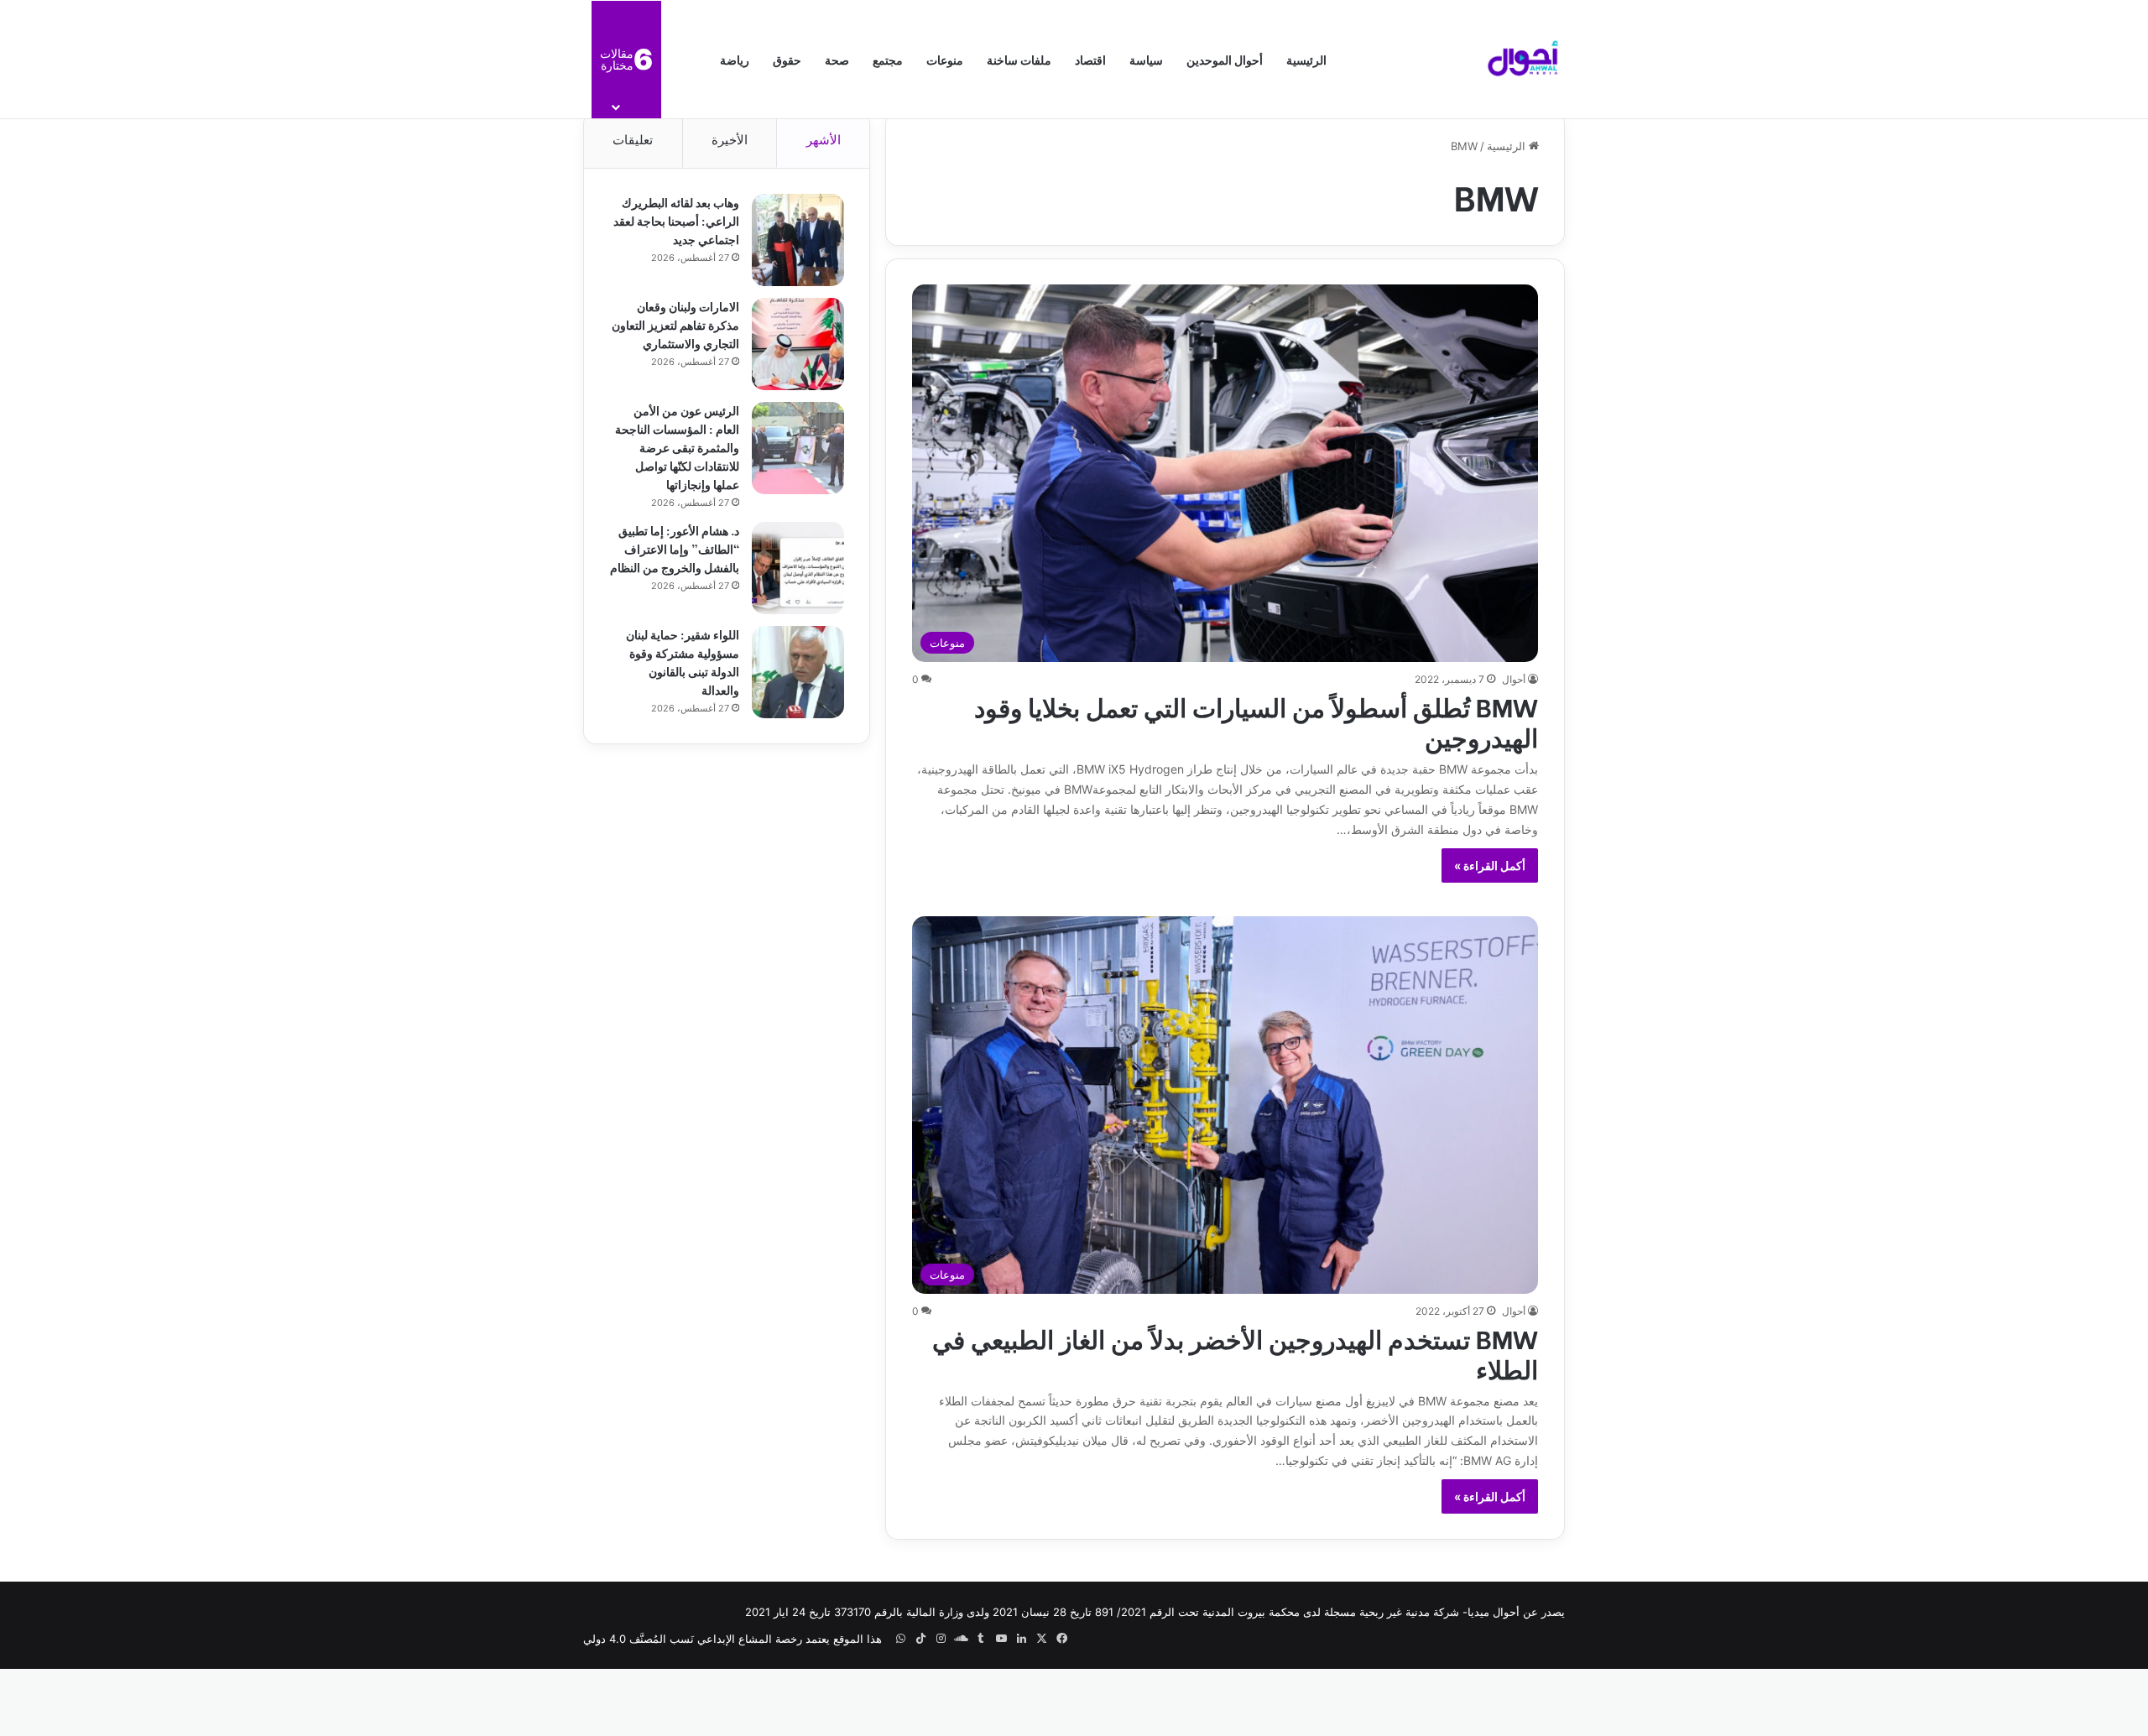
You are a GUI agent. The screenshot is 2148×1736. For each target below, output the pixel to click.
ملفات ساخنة (1019, 59)
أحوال (1514, 679)
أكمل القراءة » (1490, 865)
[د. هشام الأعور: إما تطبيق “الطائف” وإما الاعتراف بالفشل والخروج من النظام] (798, 568)
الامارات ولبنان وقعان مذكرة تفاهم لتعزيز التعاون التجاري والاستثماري (675, 324)
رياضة (735, 59)
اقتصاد (1090, 59)
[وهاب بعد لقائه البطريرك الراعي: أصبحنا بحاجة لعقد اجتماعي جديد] (798, 240)
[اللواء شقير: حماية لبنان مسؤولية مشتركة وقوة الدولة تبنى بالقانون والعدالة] (798, 672)
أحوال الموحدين (1225, 59)
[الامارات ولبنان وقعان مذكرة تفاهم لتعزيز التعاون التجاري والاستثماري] (798, 344)
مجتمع (888, 59)
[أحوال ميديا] (1523, 60)
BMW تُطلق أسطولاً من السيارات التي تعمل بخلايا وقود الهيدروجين (1256, 721)
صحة (837, 59)
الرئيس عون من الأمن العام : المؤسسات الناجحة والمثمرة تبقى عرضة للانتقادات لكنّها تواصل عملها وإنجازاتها (677, 447)
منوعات (945, 59)
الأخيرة (730, 140)
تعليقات (633, 140)
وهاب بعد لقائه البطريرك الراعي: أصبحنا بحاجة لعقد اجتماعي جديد (676, 220)
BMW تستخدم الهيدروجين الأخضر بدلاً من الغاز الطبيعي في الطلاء (1235, 1353)
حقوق (787, 59)
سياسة (1146, 59)
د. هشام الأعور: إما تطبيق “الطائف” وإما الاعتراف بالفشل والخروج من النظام (675, 548)
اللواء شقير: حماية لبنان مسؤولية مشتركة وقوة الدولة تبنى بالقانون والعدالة (683, 662)
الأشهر (824, 140)
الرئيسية (1306, 59)
